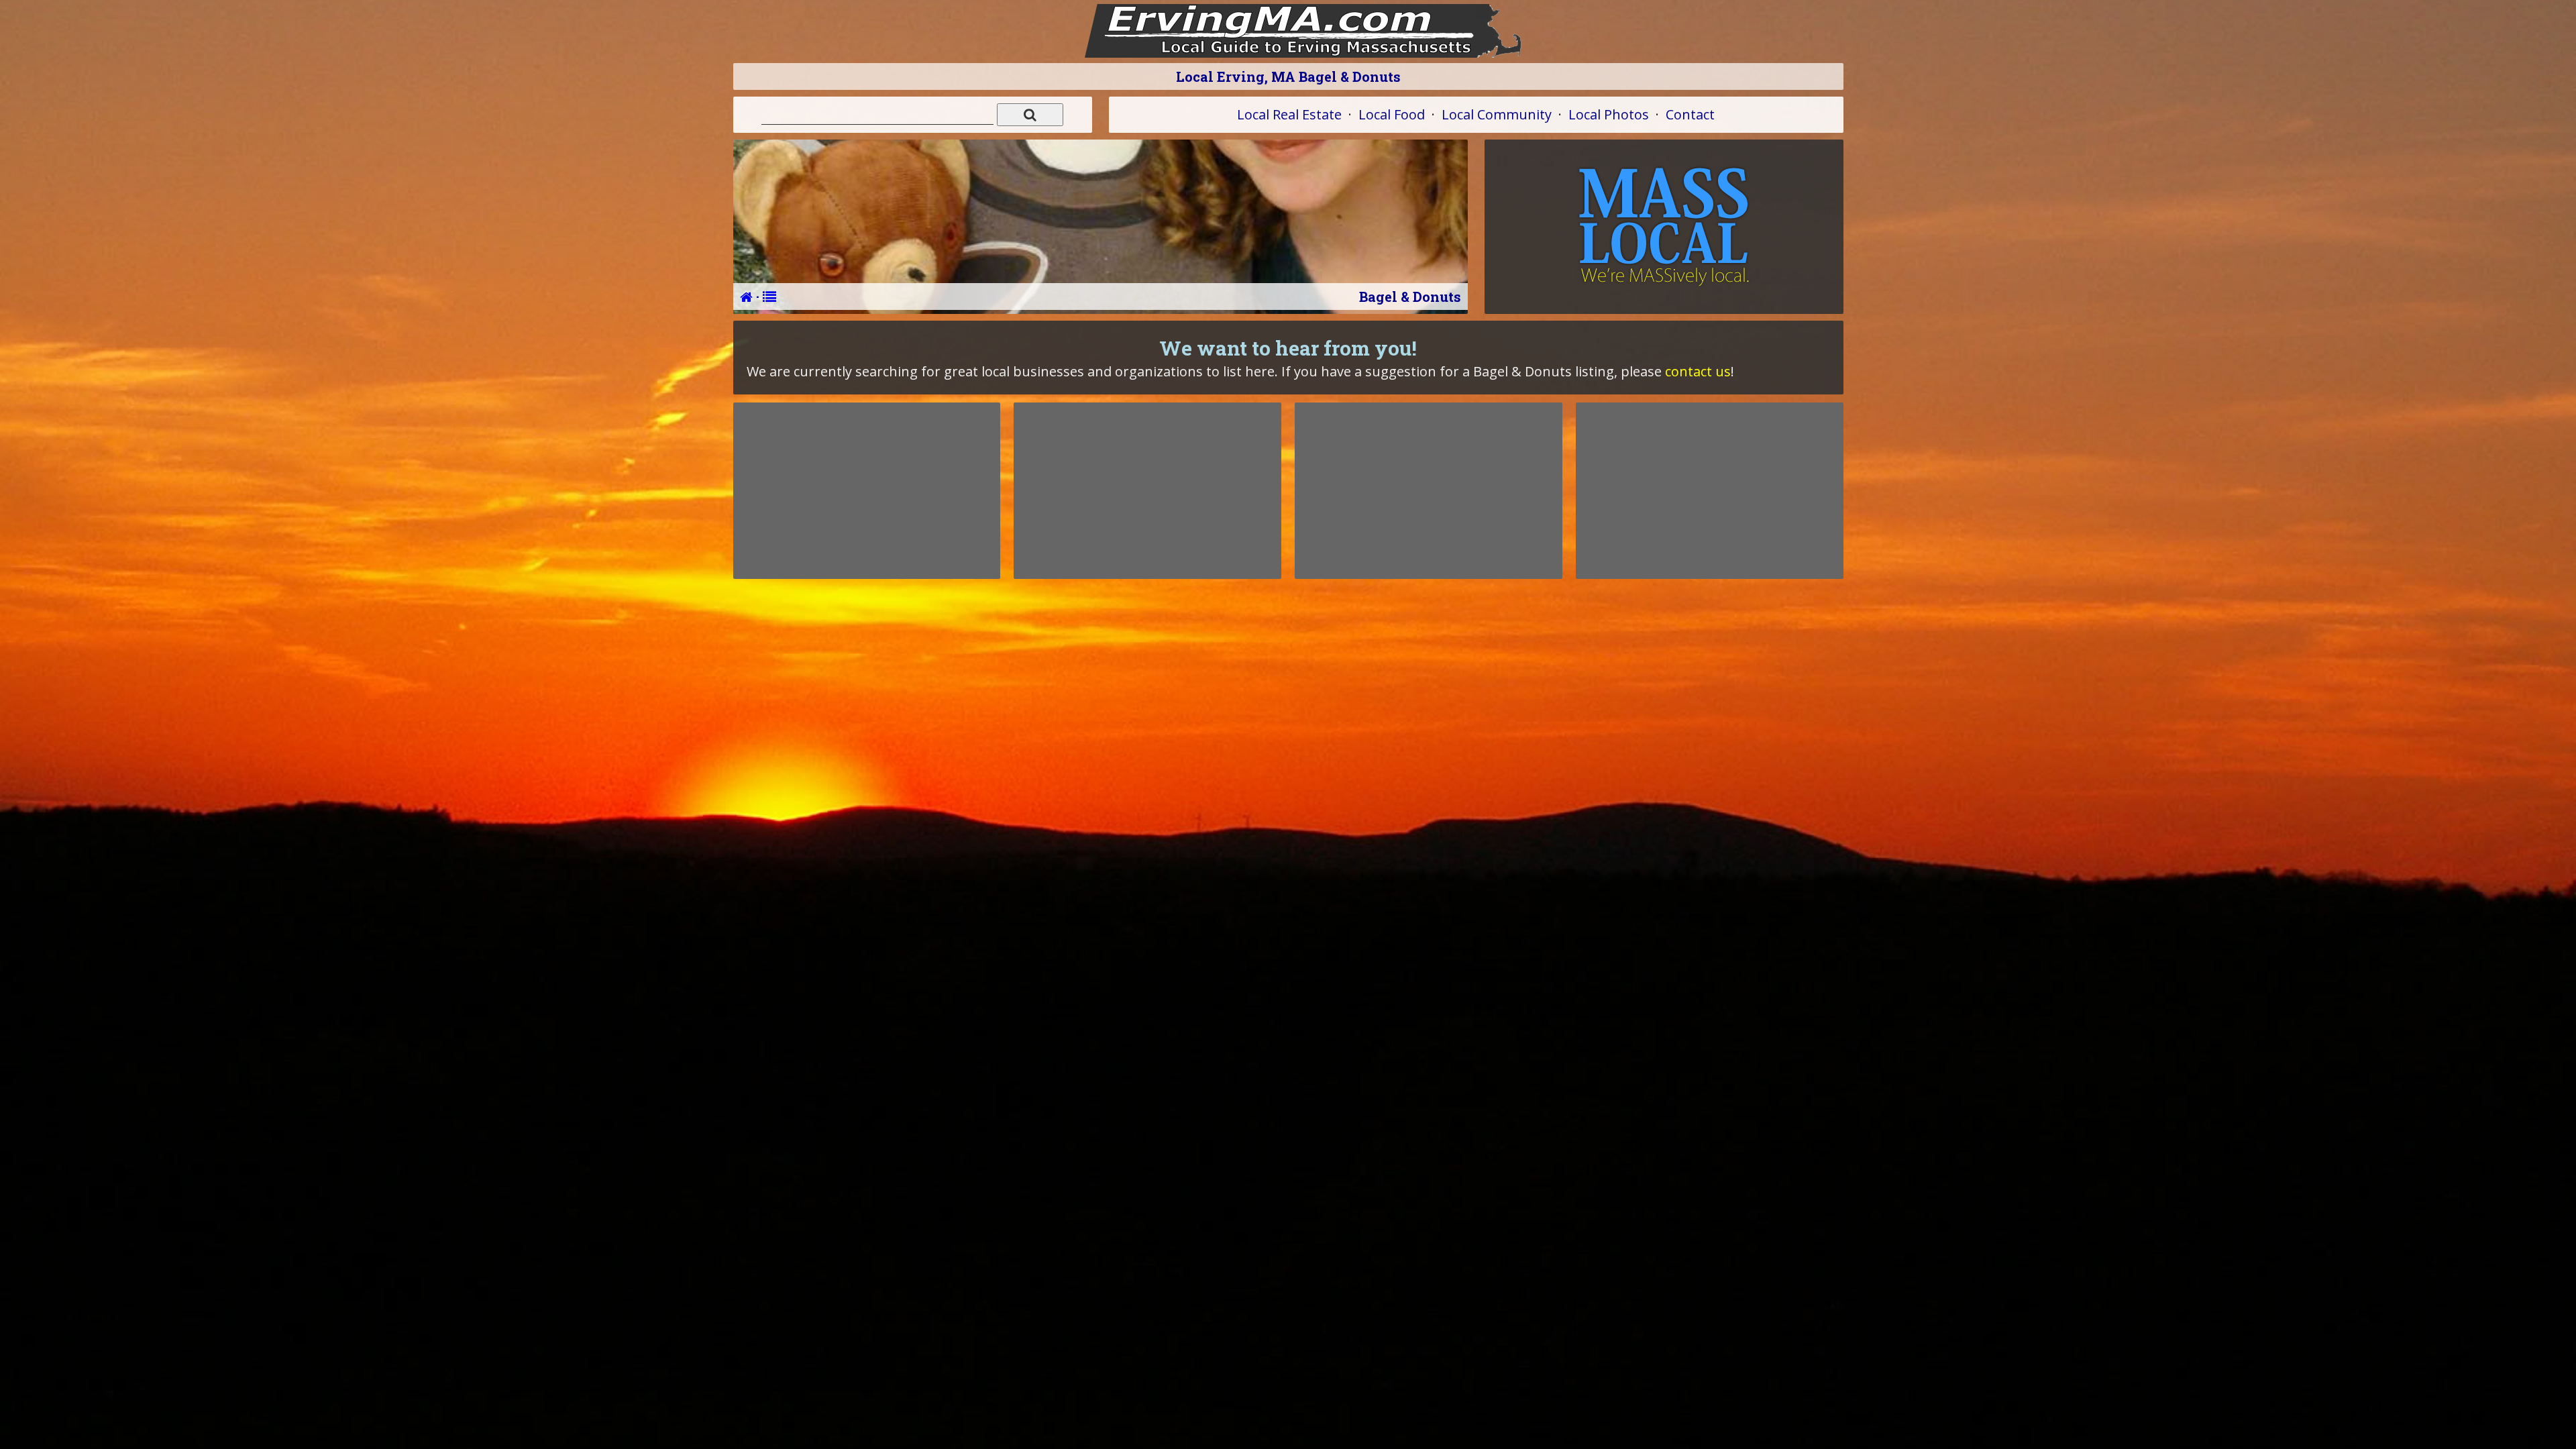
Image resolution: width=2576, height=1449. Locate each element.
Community (1497, 114)
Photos (1609, 114)
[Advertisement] (867, 490)
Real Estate (1289, 114)
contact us (1698, 371)
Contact (1690, 114)
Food (1392, 114)
